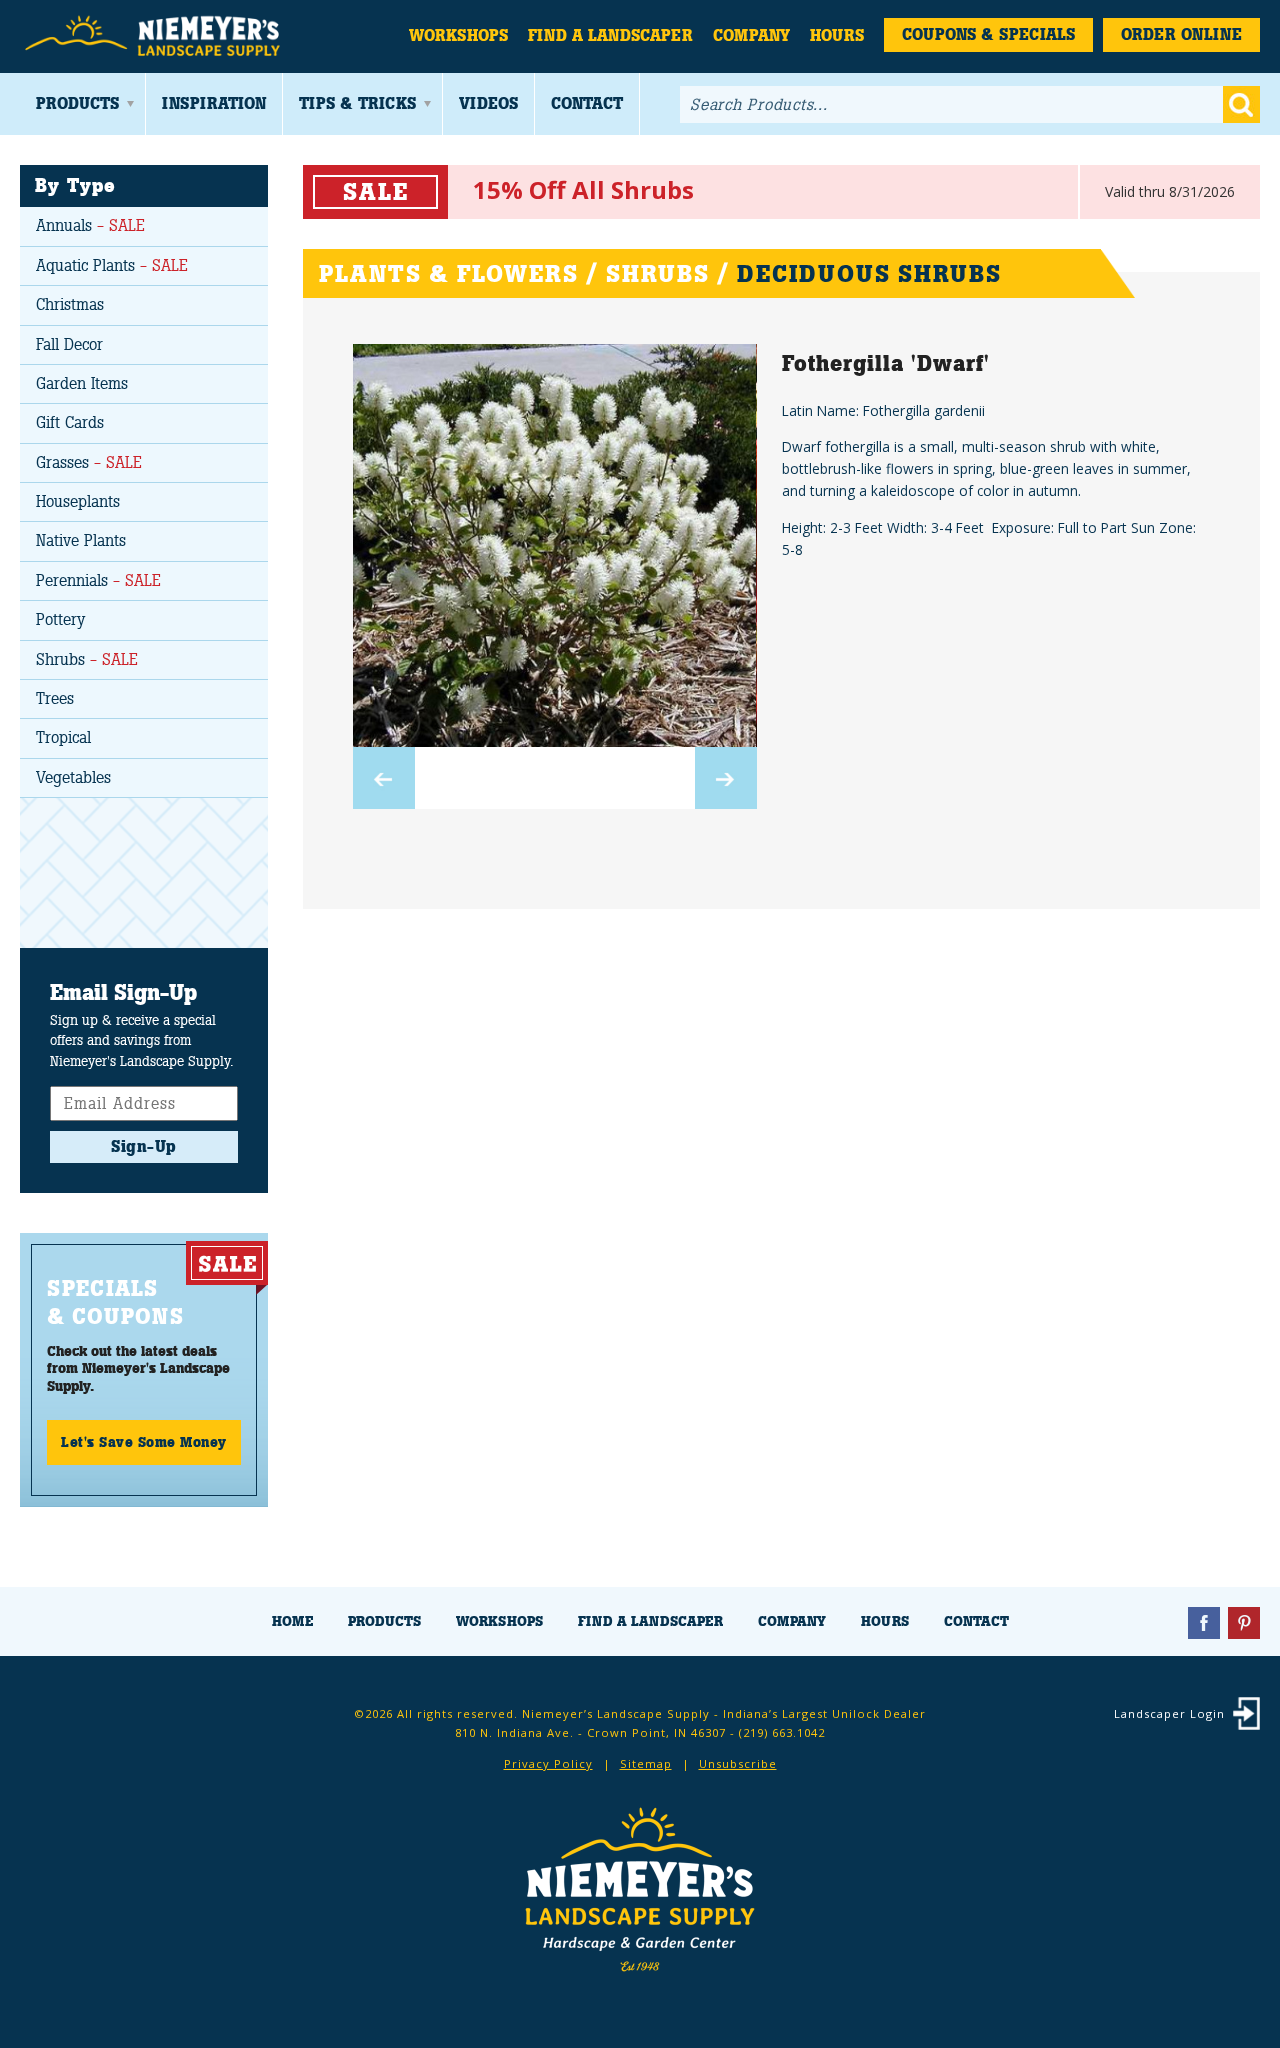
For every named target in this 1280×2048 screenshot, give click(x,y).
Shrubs (87, 659)
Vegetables (73, 777)
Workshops (458, 35)
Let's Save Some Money (144, 1442)
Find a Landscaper (610, 35)
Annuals (90, 225)
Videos (488, 103)
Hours (837, 35)
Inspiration (214, 103)
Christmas (70, 304)
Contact (587, 103)
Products (77, 103)
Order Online (1181, 34)
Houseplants (78, 501)
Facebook (1204, 1623)
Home (292, 1621)
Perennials (98, 580)
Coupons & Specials (988, 34)
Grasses (89, 462)
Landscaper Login (1169, 1713)
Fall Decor (69, 344)
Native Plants (81, 540)
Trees (55, 698)
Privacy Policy (548, 1763)
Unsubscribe (738, 1763)
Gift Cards (70, 422)
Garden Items (82, 383)
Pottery (60, 619)
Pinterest (1244, 1623)
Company (751, 35)
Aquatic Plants (112, 265)
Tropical (63, 737)
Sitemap (646, 1763)
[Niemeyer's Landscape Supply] (155, 36)
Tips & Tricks (357, 103)
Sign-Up (144, 1146)
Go (1241, 104)
